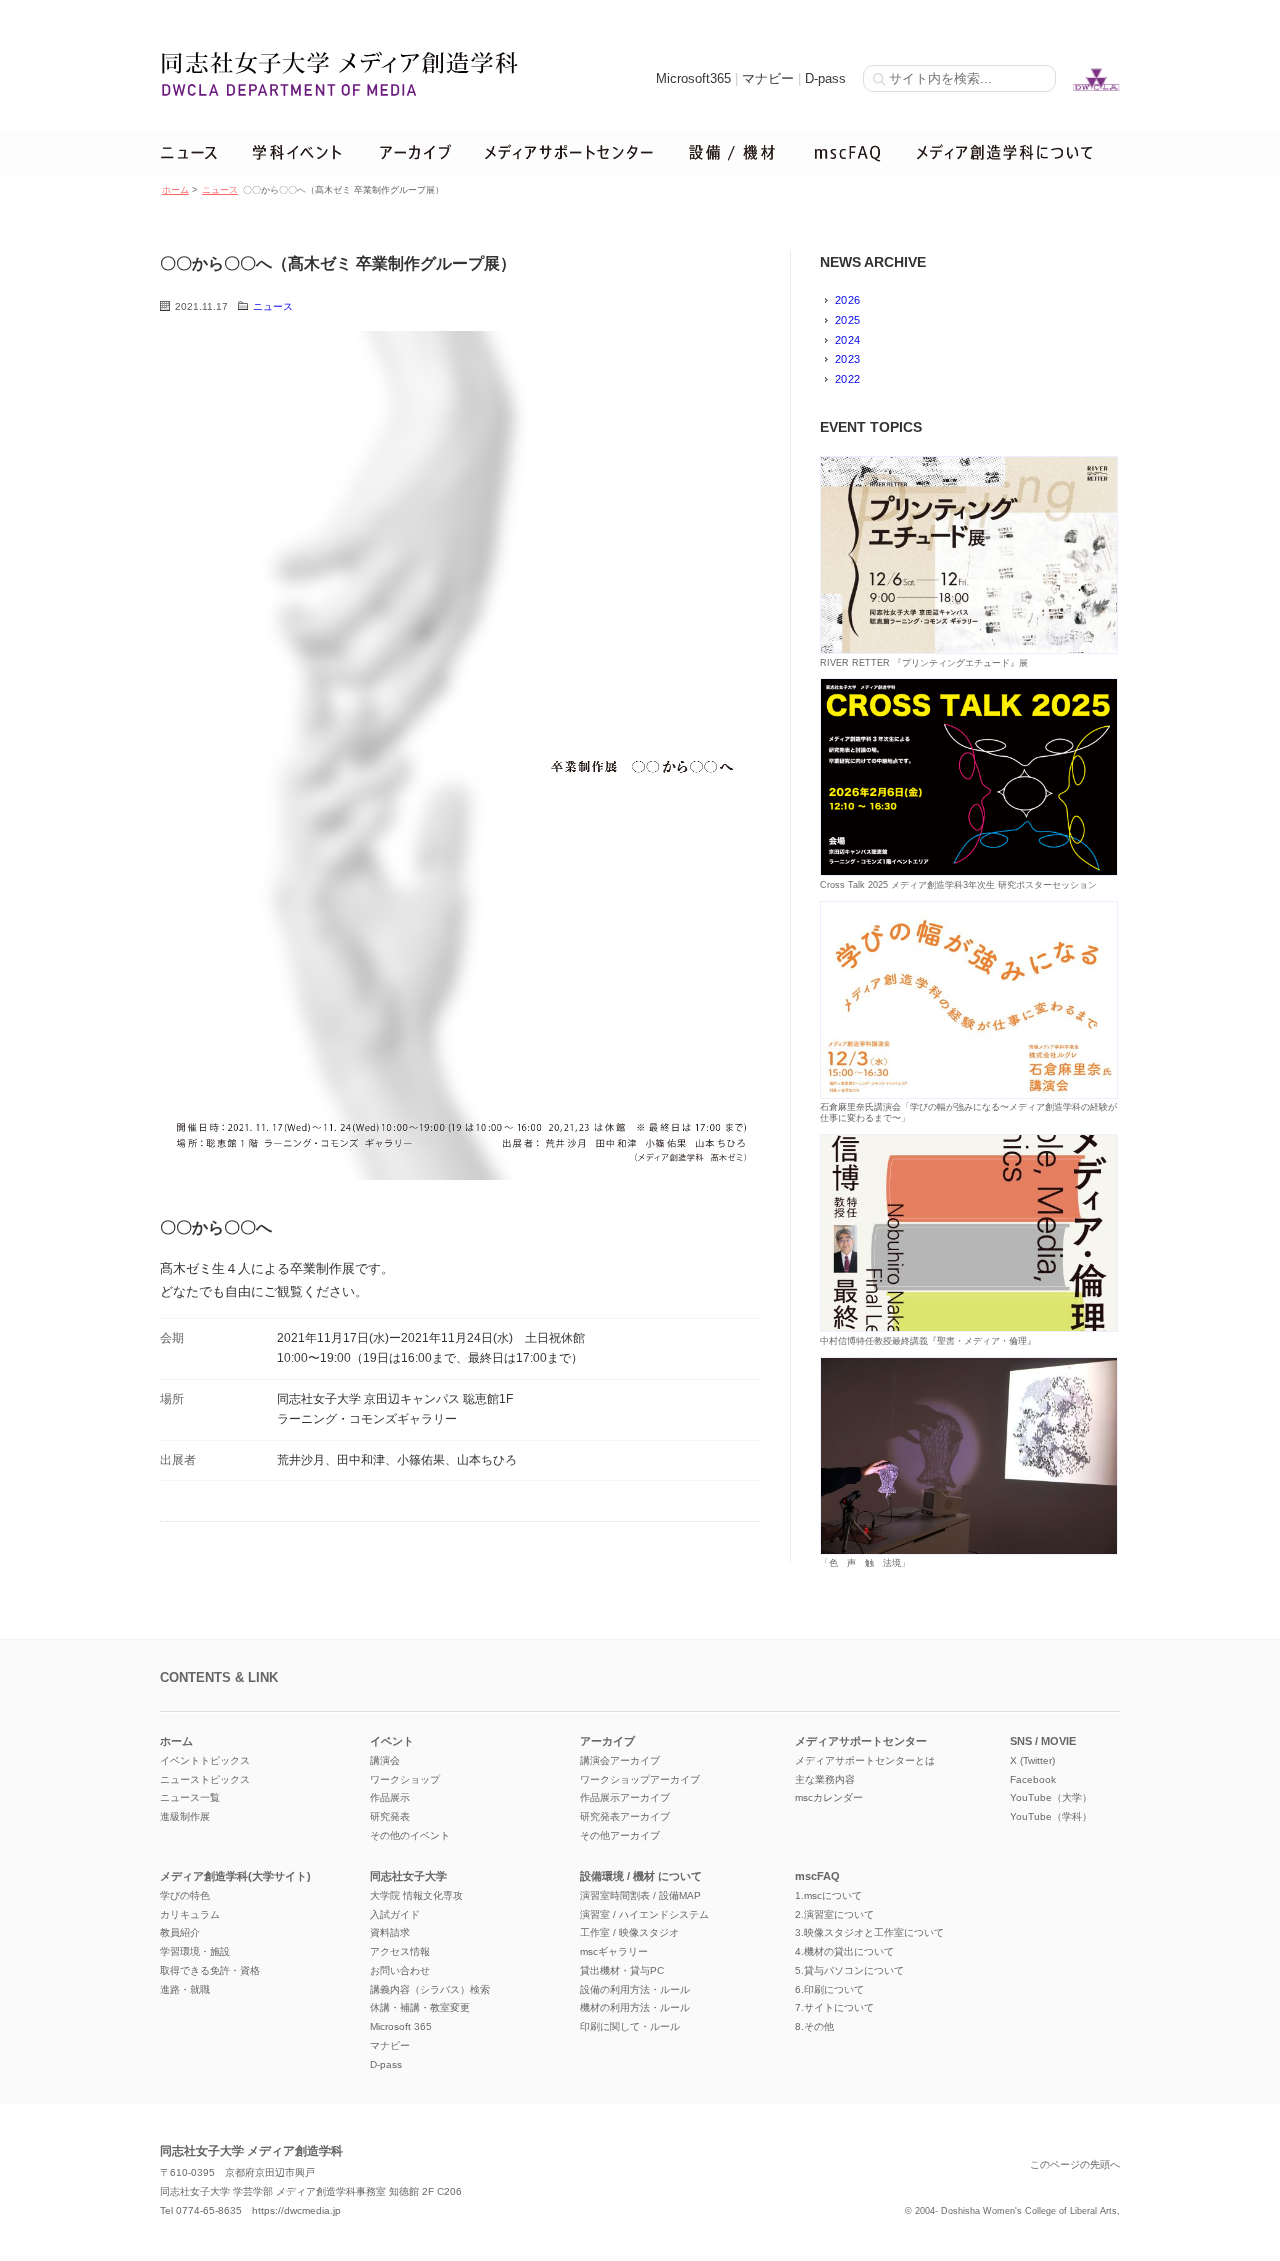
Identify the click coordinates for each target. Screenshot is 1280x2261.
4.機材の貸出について (844, 1951)
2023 (847, 359)
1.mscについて (828, 1895)
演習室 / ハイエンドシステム (644, 1914)
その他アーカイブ (620, 1835)
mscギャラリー (614, 1951)
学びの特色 (185, 1895)
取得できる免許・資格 (210, 1970)
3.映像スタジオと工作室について (869, 1932)
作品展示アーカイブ (625, 1797)
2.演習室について (834, 1914)
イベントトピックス (205, 1760)
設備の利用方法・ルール (635, 1989)
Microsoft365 (693, 78)
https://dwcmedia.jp (296, 2210)
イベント (392, 1741)
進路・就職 (185, 1989)
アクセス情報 (400, 1951)
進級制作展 (185, 1816)
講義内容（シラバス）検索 (430, 1989)
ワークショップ (405, 1779)
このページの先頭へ (1075, 2164)
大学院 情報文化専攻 (416, 1895)
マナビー (768, 78)
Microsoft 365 (401, 2026)
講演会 (385, 1760)
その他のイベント (410, 1835)
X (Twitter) (1032, 1760)
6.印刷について (829, 1989)
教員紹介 (180, 1932)
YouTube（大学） (1051, 1797)
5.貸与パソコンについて (849, 1970)
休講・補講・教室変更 (420, 2007)
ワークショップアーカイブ (640, 1779)
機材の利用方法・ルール (635, 2007)
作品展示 (390, 1797)
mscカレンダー (829, 1797)
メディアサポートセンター (861, 1741)
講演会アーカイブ (620, 1760)
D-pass (825, 78)
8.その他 (814, 2026)
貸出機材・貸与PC (622, 1970)
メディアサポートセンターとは (865, 1760)
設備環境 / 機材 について (641, 1876)
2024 (847, 340)
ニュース (220, 190)
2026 (847, 300)
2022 (847, 379)
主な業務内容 (825, 1779)
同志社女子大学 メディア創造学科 (251, 2151)
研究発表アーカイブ (625, 1816)
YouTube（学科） (1051, 1816)
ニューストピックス (205, 1779)
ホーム (175, 190)
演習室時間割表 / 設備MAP (640, 1895)
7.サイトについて (834, 2007)
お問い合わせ (400, 1970)
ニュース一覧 (190, 1797)
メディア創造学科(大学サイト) (235, 1876)
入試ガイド (395, 1914)
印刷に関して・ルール (630, 2026)
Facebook (1033, 1779)
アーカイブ (607, 1741)
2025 (847, 320)
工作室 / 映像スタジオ (629, 1932)
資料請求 (390, 1932)
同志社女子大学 (408, 1876)
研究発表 (390, 1816)
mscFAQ (817, 1876)
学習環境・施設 (195, 1951)
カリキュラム (190, 1914)
